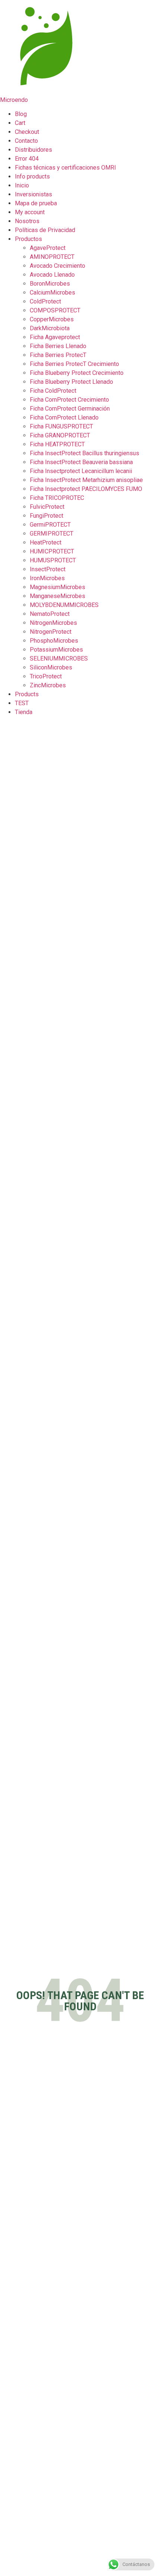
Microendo (14, 100)
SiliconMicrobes (51, 667)
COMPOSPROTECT (55, 310)
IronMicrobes (47, 578)
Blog (21, 114)
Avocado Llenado (52, 275)
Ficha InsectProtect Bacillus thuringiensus (84, 453)
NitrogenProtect (51, 632)
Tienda (24, 712)
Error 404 (27, 159)
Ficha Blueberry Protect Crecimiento (77, 373)
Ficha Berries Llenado (58, 346)
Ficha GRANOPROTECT (60, 435)
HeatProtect (46, 542)
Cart (20, 123)
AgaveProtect (48, 248)
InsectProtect (48, 569)
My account (30, 212)
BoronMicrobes (50, 284)
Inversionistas (33, 194)
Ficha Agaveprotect (55, 337)
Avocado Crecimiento (57, 266)
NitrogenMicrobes (53, 623)
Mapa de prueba (36, 203)
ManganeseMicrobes (57, 596)
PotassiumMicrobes (56, 650)
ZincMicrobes (48, 685)
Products (27, 694)
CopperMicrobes (52, 319)
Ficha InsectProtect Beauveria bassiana (81, 462)
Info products (32, 176)
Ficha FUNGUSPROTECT (61, 426)
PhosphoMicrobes (54, 641)
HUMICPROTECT (52, 551)
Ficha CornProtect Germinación (70, 409)
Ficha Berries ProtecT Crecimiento (74, 364)
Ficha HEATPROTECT (57, 444)
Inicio (22, 185)
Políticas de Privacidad (45, 230)
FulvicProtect (47, 507)
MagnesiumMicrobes (57, 587)
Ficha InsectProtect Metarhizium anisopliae (86, 480)
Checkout (27, 132)
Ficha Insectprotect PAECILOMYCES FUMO (86, 489)
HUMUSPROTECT (53, 560)
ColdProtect (45, 301)
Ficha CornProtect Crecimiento (69, 400)
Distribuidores (33, 150)
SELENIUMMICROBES (59, 659)
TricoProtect (46, 676)
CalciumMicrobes (52, 293)
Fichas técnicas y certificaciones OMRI (65, 168)
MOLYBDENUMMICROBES (64, 605)
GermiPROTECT (50, 525)
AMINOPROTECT (52, 257)
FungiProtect (47, 516)
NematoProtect (50, 614)
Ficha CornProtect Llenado (64, 417)
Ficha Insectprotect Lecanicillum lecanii (81, 471)
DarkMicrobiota (50, 328)
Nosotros (27, 221)
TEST (22, 703)
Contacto (26, 141)
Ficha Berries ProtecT (58, 355)
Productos (28, 239)
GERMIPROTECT (52, 534)
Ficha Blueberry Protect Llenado (71, 382)
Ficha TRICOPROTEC (57, 498)
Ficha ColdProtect (53, 391)
